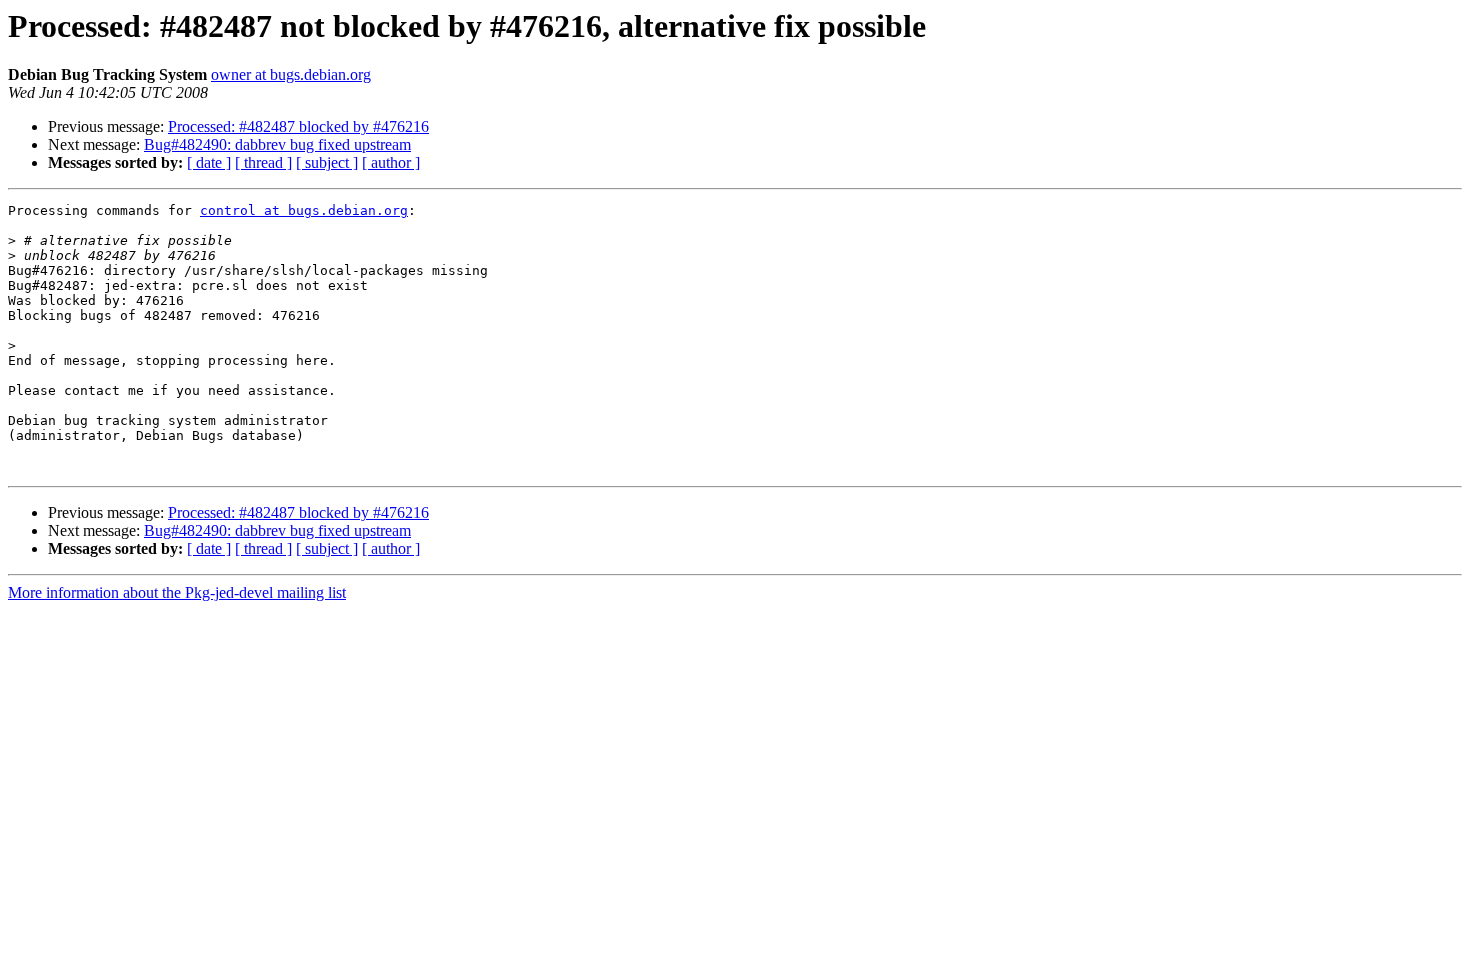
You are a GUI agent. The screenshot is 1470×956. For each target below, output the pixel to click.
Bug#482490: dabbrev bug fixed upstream (277, 144)
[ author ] (391, 162)
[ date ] (209, 162)
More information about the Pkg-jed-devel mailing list (177, 592)
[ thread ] (263, 162)
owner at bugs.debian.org (291, 74)
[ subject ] (327, 162)
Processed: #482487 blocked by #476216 (298, 126)
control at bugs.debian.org (304, 210)
